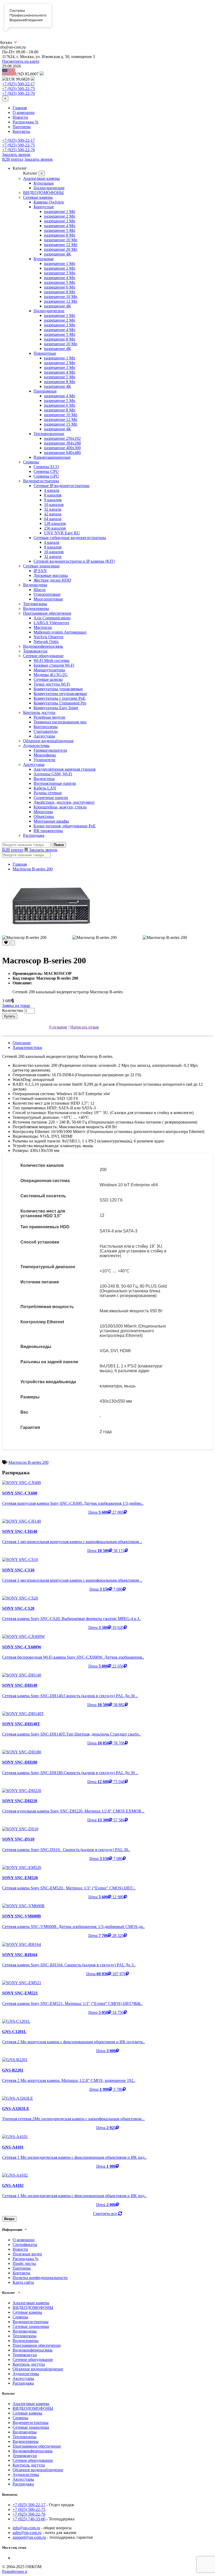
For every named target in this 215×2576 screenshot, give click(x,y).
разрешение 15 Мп (61, 424)
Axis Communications (52, 618)
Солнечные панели (51, 798)
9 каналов (53, 500)
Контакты (21, 131)
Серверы (31, 462)
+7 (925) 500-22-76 (18, 93)
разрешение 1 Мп (60, 211)
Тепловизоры (35, 604)
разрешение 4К (58, 254)
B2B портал (13, 159)
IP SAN (40, 571)
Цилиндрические (49, 188)
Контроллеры (46, 727)
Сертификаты (25, 2245)
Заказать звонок (16, 155)
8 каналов (53, 495)
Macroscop (43, 627)
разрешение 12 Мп (61, 245)
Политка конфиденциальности (40, 2278)
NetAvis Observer (49, 637)
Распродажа (34, 835)
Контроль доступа (39, 712)
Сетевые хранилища (41, 566)
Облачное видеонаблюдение (48, 741)
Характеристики (27, 1047)
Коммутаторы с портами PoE (60, 698)
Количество (13, 1010)
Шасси (40, 590)
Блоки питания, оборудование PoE (65, 826)
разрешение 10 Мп (61, 240)
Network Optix (46, 642)
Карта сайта (23, 2282)
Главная (20, 108)
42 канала (53, 514)
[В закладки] (6, 943)
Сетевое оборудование (43, 656)
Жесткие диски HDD (52, 580)
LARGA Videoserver (51, 623)
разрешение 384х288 (62, 443)
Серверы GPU (46, 476)
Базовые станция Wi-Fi (54, 665)
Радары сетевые (48, 793)
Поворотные (45, 353)
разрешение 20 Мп (61, 249)
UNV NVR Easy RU (62, 533)
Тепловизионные (49, 434)
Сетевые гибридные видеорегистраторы (70, 538)
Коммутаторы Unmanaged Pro (60, 703)
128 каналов (55, 523)
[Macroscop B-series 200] (107, 905)
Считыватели (46, 731)
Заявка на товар (16, 1005)
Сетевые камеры (38, 197)
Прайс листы (24, 2263)
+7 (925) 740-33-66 (29, 2519)
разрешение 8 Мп (60, 235)
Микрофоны (45, 755)
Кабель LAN (45, 788)
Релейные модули (49, 717)
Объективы (44, 816)
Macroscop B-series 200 (33, 869)
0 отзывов (58, 1027)
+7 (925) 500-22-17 (18, 84)
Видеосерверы (36, 608)
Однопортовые (47, 594)
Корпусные (44, 207)
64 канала (53, 519)
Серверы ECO (46, 467)
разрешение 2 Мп (60, 216)
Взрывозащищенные (52, 457)
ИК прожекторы (48, 831)
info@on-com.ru (26, 2528)
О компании (24, 113)
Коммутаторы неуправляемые (60, 694)
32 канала (53, 509)
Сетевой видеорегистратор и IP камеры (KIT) (74, 561)
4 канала (52, 490)
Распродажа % (25, 122)
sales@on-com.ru (27, 2533)
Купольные (44, 183)
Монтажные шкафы (51, 821)
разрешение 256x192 (62, 438)
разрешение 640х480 (62, 453)
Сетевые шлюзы (48, 679)
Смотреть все (106, 2214)
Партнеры (22, 127)
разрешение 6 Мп (60, 287)
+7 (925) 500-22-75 (18, 89)
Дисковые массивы (51, 575)
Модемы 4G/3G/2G (51, 675)
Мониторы (43, 812)
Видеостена (44, 779)
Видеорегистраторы (41, 481)
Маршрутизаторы (49, 670)
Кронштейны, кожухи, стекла (60, 807)
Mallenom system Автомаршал (60, 632)
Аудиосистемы (36, 746)
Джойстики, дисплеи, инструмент (64, 802)
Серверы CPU (46, 471)
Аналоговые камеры (41, 178)
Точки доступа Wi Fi (52, 684)
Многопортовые (48, 599)
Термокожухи (35, 651)
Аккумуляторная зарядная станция (64, 769)
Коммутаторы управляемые (58, 689)
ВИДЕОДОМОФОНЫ (43, 193)
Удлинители (44, 760)
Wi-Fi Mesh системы (52, 660)
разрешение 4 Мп (60, 226)
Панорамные (45, 391)
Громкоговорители (50, 750)
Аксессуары (44, 736)
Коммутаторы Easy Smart (56, 708)
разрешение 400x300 (62, 448)
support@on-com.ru (29, 2537)
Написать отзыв (85, 1027)
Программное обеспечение (47, 613)
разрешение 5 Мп (60, 230)
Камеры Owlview (49, 202)
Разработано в (15, 2571)
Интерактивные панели (55, 783)
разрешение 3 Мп (60, 221)
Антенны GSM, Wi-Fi (53, 774)
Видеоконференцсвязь (43, 646)
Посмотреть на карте (21, 61)
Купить (10, 1016)
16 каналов (54, 505)
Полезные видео (27, 2254)
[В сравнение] (13, 943)
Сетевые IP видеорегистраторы (61, 486)
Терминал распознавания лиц (60, 722)
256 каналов (55, 528)
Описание (22, 1043)
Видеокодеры (35, 585)
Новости (20, 117)
